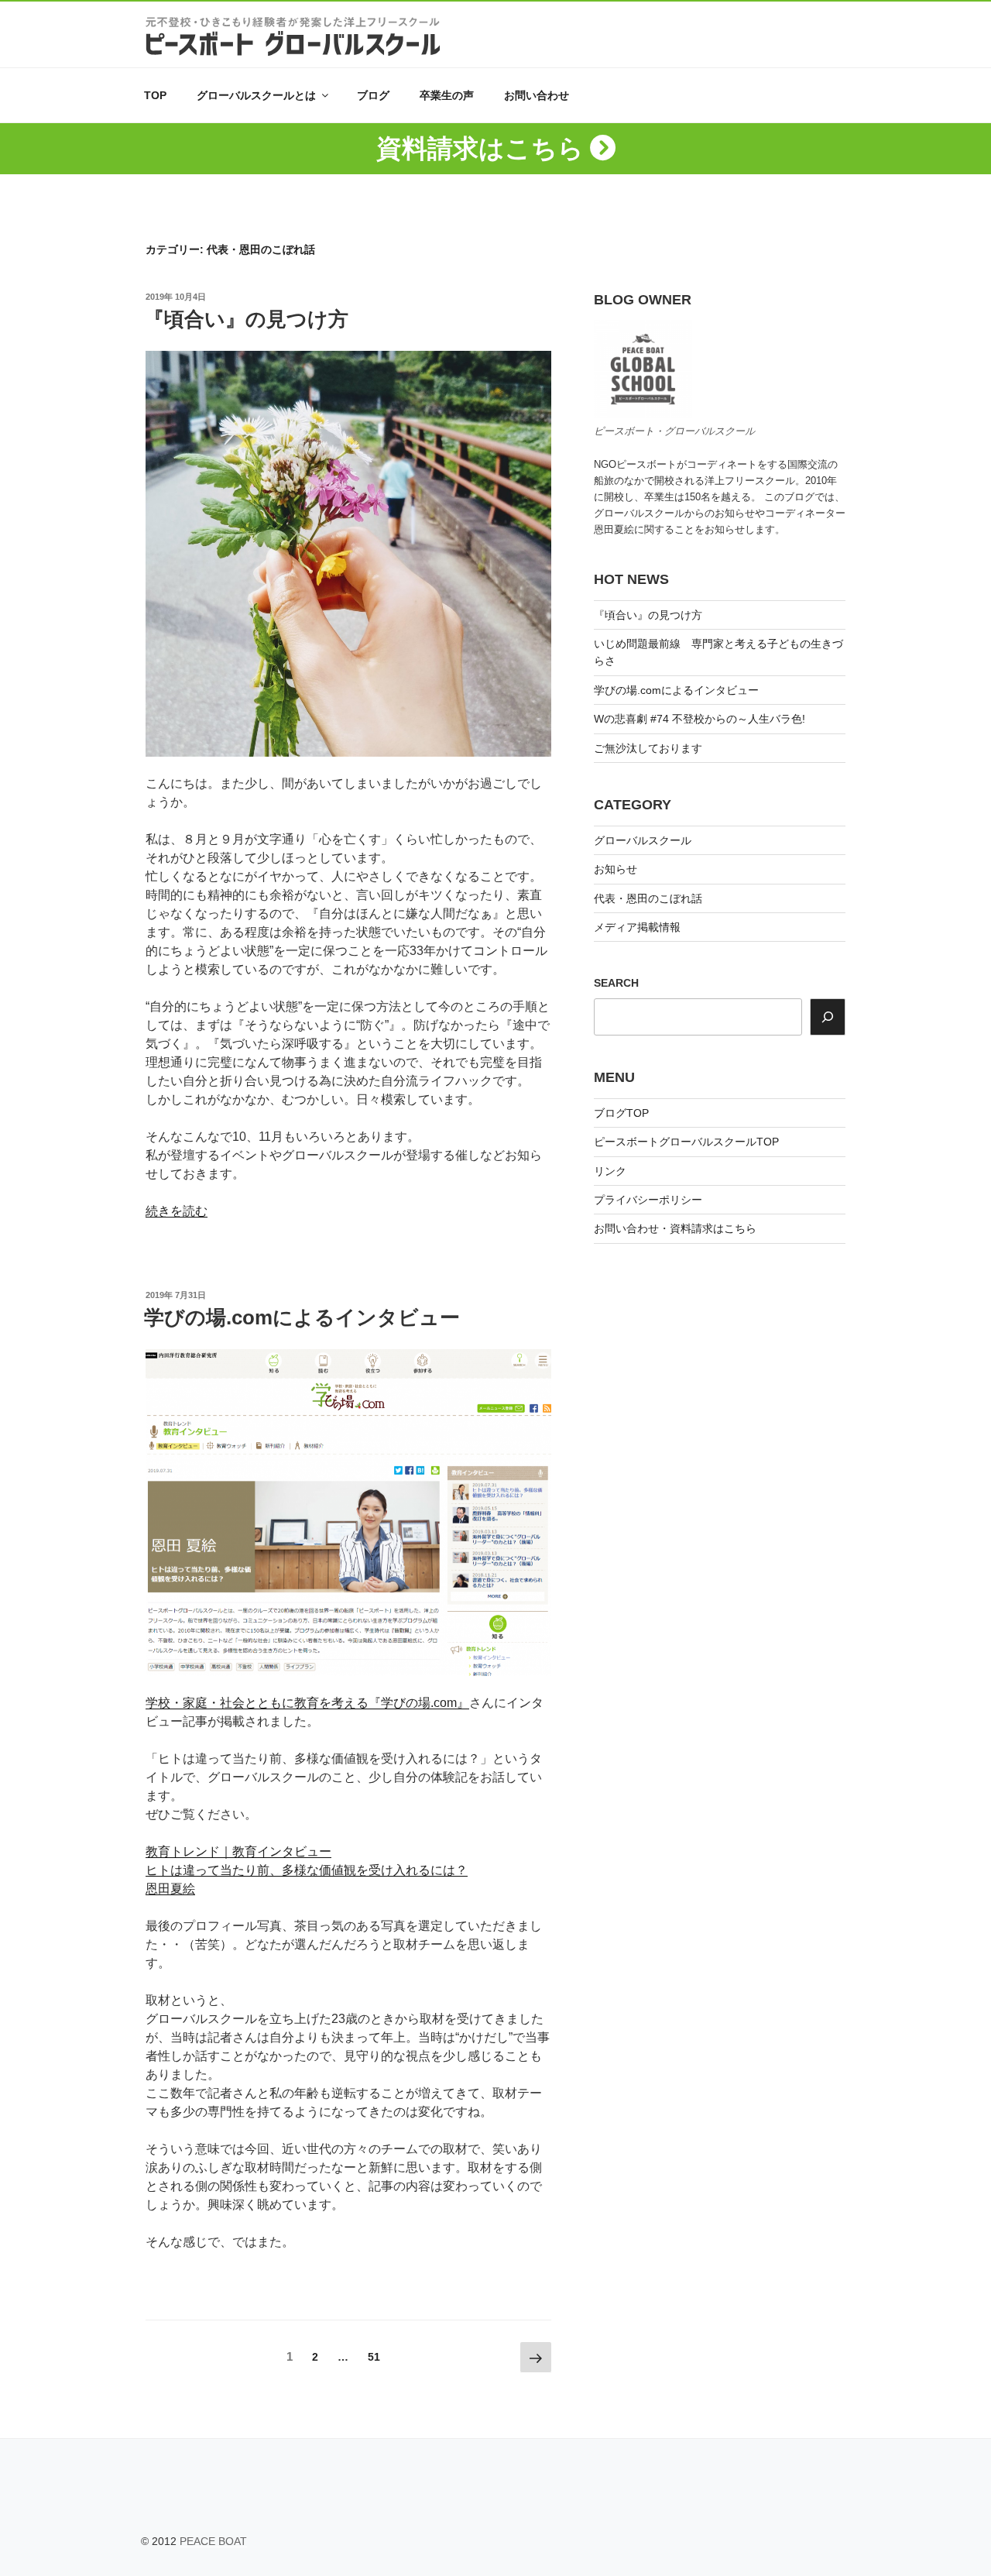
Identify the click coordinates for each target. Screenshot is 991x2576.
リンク (610, 1171)
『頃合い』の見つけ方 (246, 319)
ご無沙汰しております (648, 748)
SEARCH (616, 983)
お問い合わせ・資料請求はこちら (675, 1228)
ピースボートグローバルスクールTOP (686, 1142)
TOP (155, 95)
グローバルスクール (643, 840)
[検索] (828, 1017)
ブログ (373, 95)
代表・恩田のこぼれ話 (648, 898)
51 (374, 2357)
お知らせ (616, 869)
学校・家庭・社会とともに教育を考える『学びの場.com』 (307, 1703)
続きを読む (177, 1211)
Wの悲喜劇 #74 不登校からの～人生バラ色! (700, 719)
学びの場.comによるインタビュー (302, 1317)
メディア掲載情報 (637, 927)
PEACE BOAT (213, 2541)
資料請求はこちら (480, 148)
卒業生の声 (447, 95)
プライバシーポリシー (648, 1200)
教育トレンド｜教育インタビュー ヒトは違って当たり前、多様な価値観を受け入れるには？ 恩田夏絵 (307, 1870)
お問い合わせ (537, 95)
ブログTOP (621, 1113)
